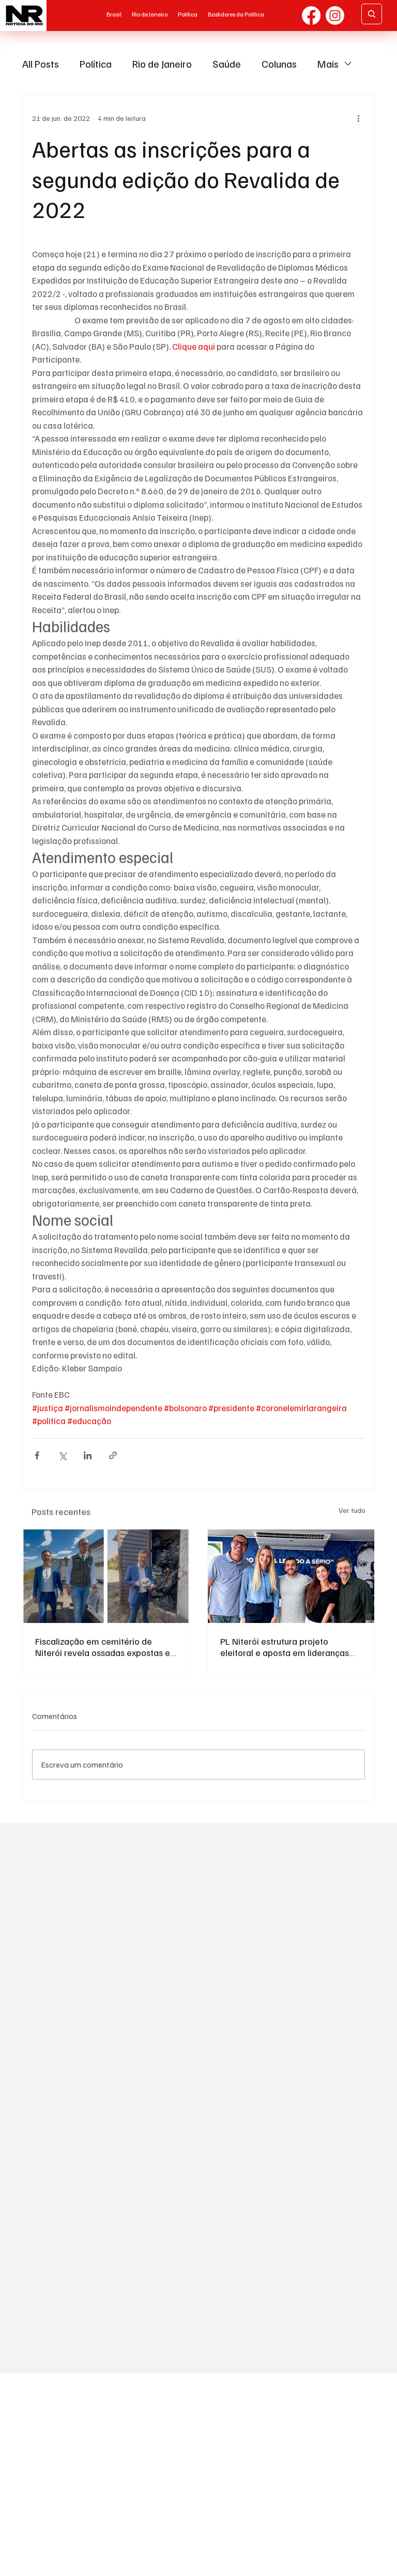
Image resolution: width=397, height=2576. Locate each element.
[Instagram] (335, 15)
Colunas (279, 64)
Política (96, 64)
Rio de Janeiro (162, 64)
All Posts (41, 64)
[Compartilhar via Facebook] (37, 1455)
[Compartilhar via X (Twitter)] (62, 1455)
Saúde (227, 64)
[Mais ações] (359, 118)
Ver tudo (352, 1510)
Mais (328, 64)
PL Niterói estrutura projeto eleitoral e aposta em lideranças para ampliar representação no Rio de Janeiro (289, 1647)
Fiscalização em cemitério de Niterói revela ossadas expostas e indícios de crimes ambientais (103, 1647)
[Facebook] (311, 15)
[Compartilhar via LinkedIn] (88, 1455)
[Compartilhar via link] (113, 1455)
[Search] (372, 14)
